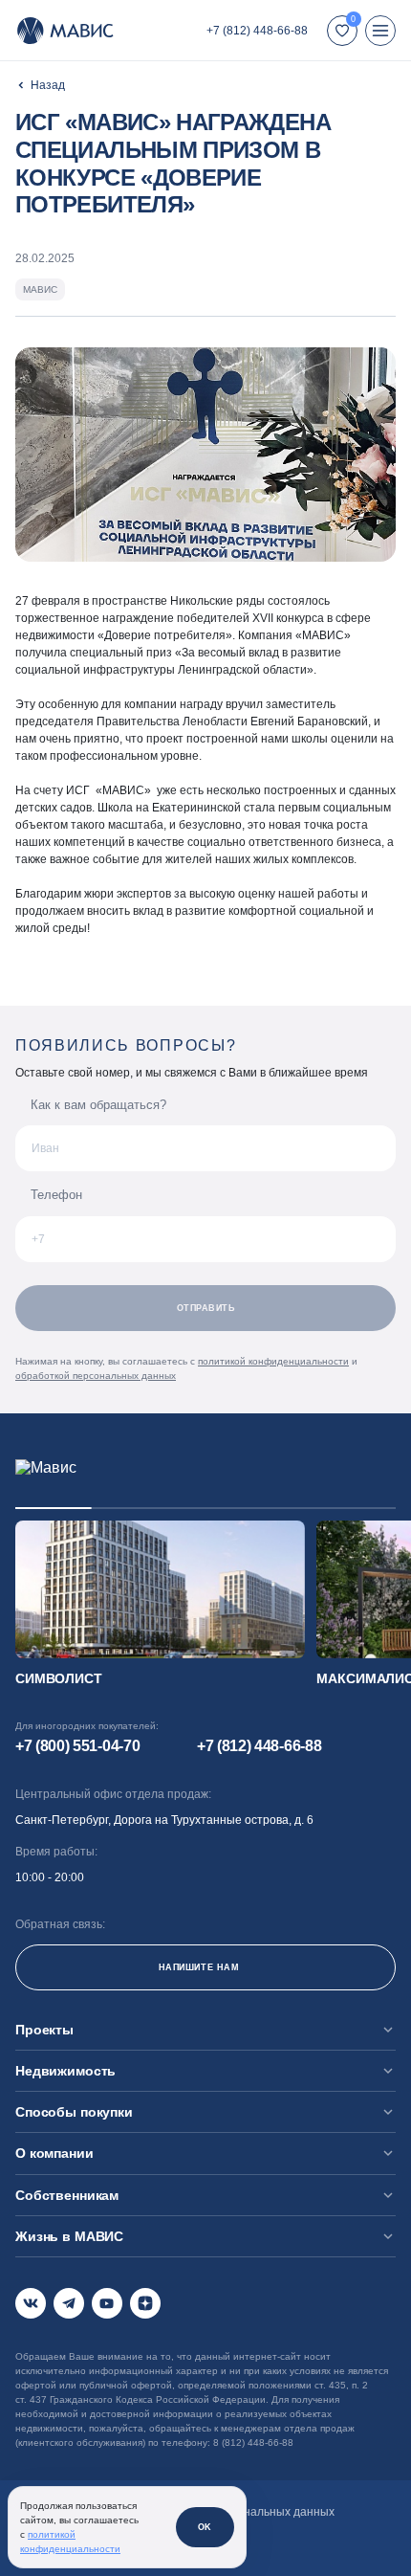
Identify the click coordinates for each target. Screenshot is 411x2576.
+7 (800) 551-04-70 (77, 1746)
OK (205, 2527)
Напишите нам (199, 1967)
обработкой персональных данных (96, 1376)
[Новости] (40, 85)
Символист (59, 1678)
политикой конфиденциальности (273, 1361)
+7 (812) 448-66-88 (257, 31)
